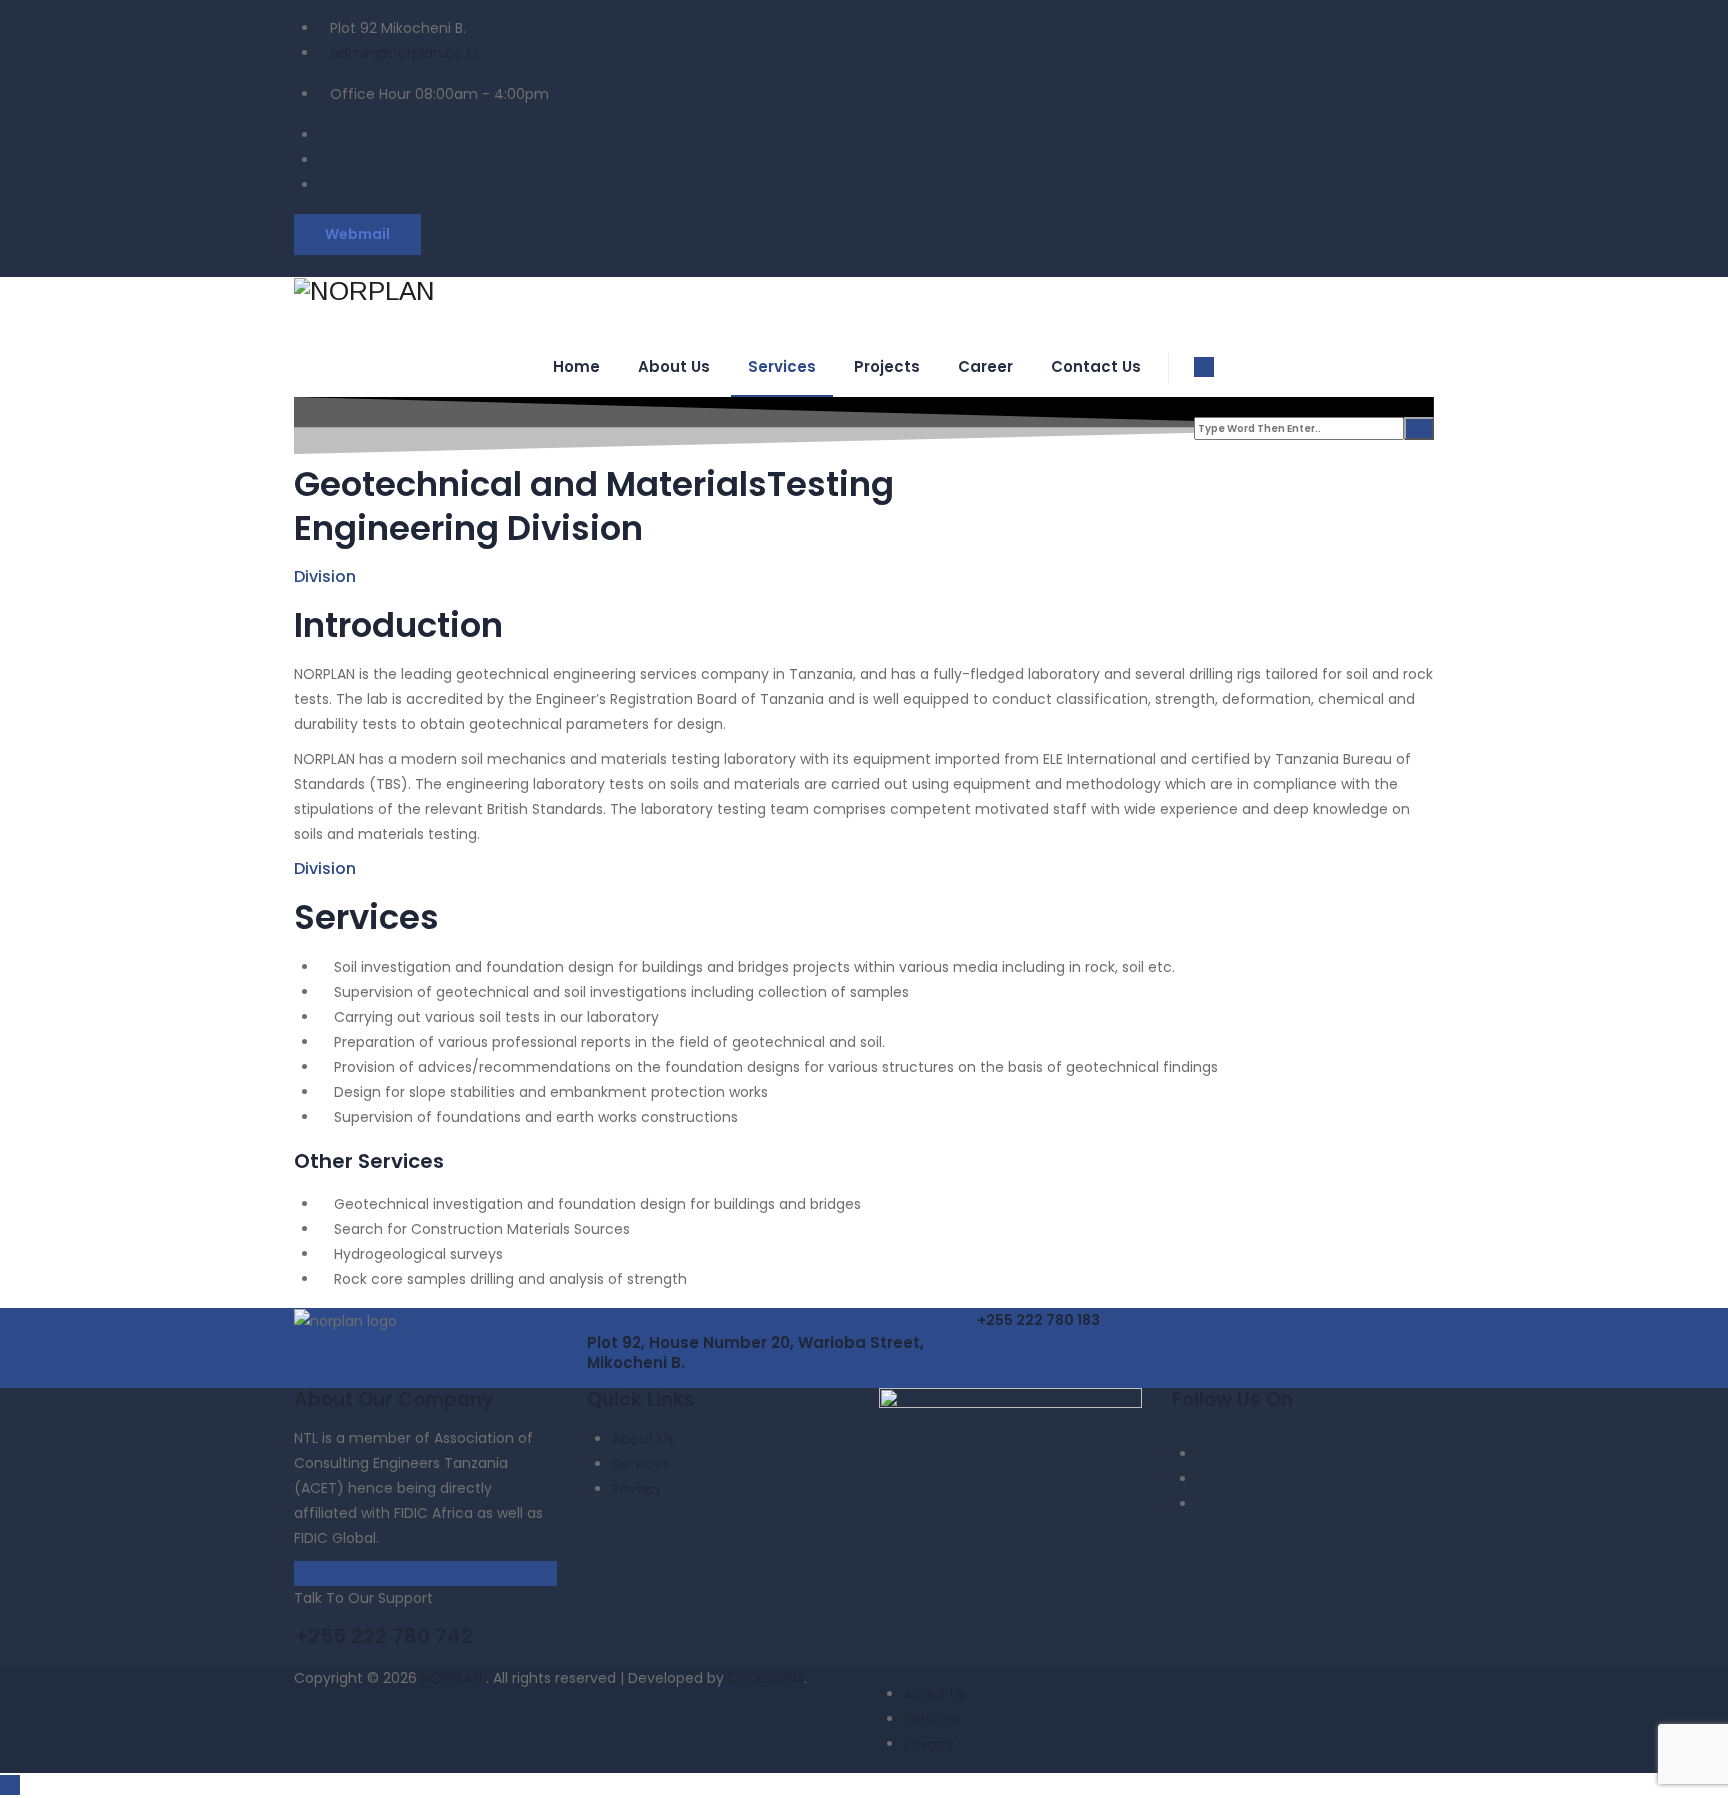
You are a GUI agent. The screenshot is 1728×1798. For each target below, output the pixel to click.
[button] (1038, 1320)
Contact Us (1096, 366)
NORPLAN (453, 1678)
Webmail (357, 234)
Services (782, 366)
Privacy (637, 1489)
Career (985, 366)
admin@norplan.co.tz (404, 53)
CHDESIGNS (766, 1678)
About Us (674, 366)
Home (576, 366)
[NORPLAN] (864, 291)
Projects (887, 366)
